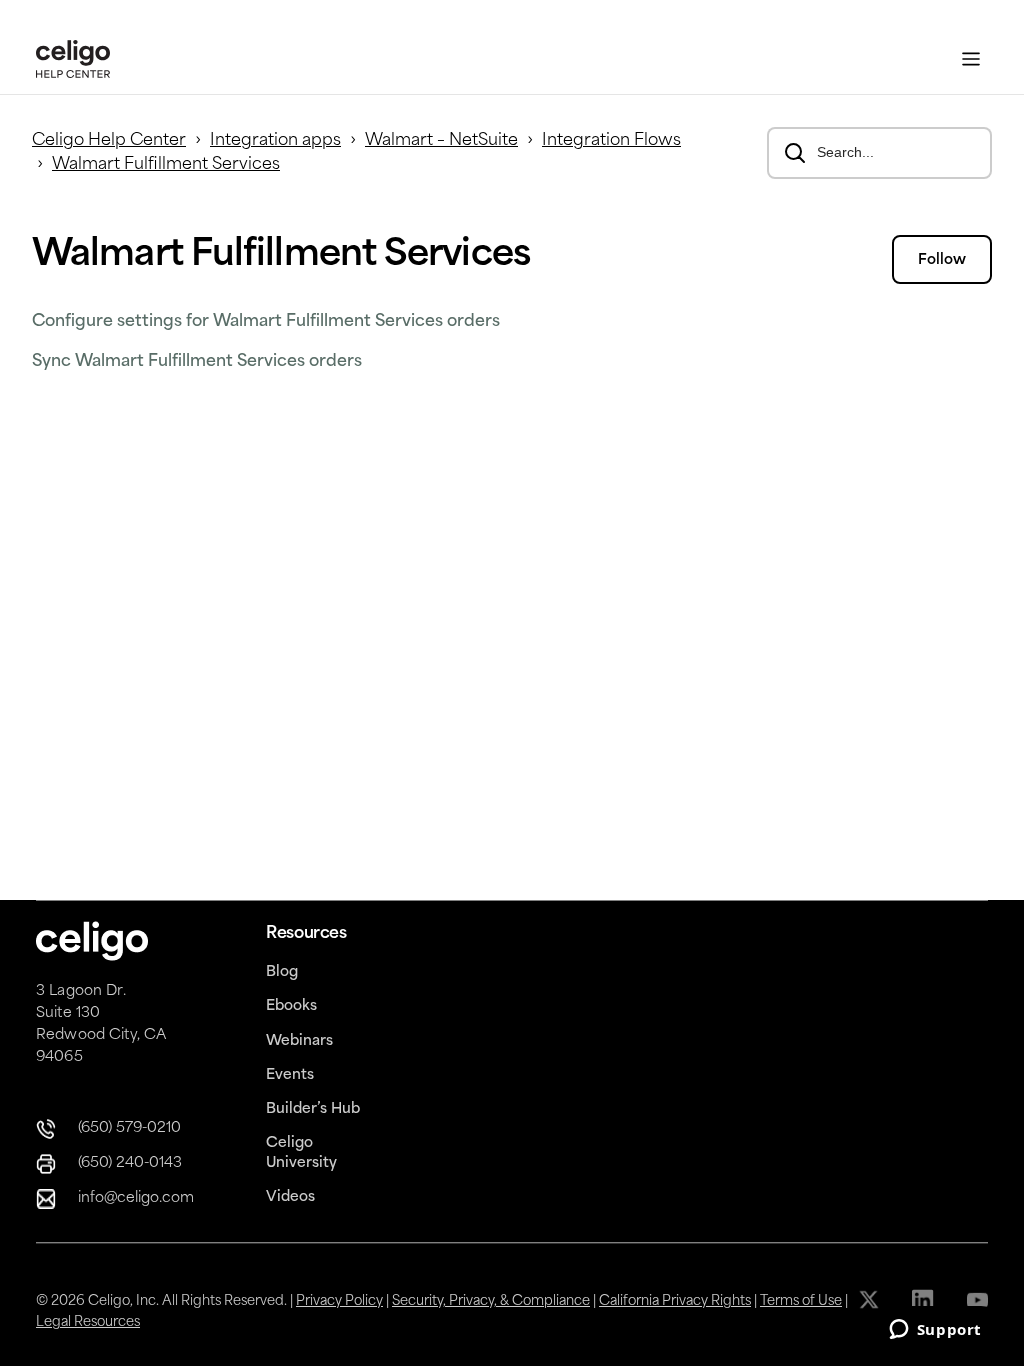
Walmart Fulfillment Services (166, 165)
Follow (942, 260)
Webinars (299, 1041)
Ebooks (291, 1006)
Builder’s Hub (313, 1109)
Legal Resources (88, 1322)
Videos (290, 1197)
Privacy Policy (339, 1301)
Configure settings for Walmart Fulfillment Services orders (266, 322)
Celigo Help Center (109, 141)
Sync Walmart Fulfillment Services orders (197, 362)
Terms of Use (801, 1301)
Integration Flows (611, 141)
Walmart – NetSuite (441, 141)
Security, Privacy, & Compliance (491, 1301)
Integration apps (275, 141)
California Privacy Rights (675, 1301)
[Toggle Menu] (971, 59)
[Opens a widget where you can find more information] (935, 1331)
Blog (282, 972)
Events (290, 1075)
